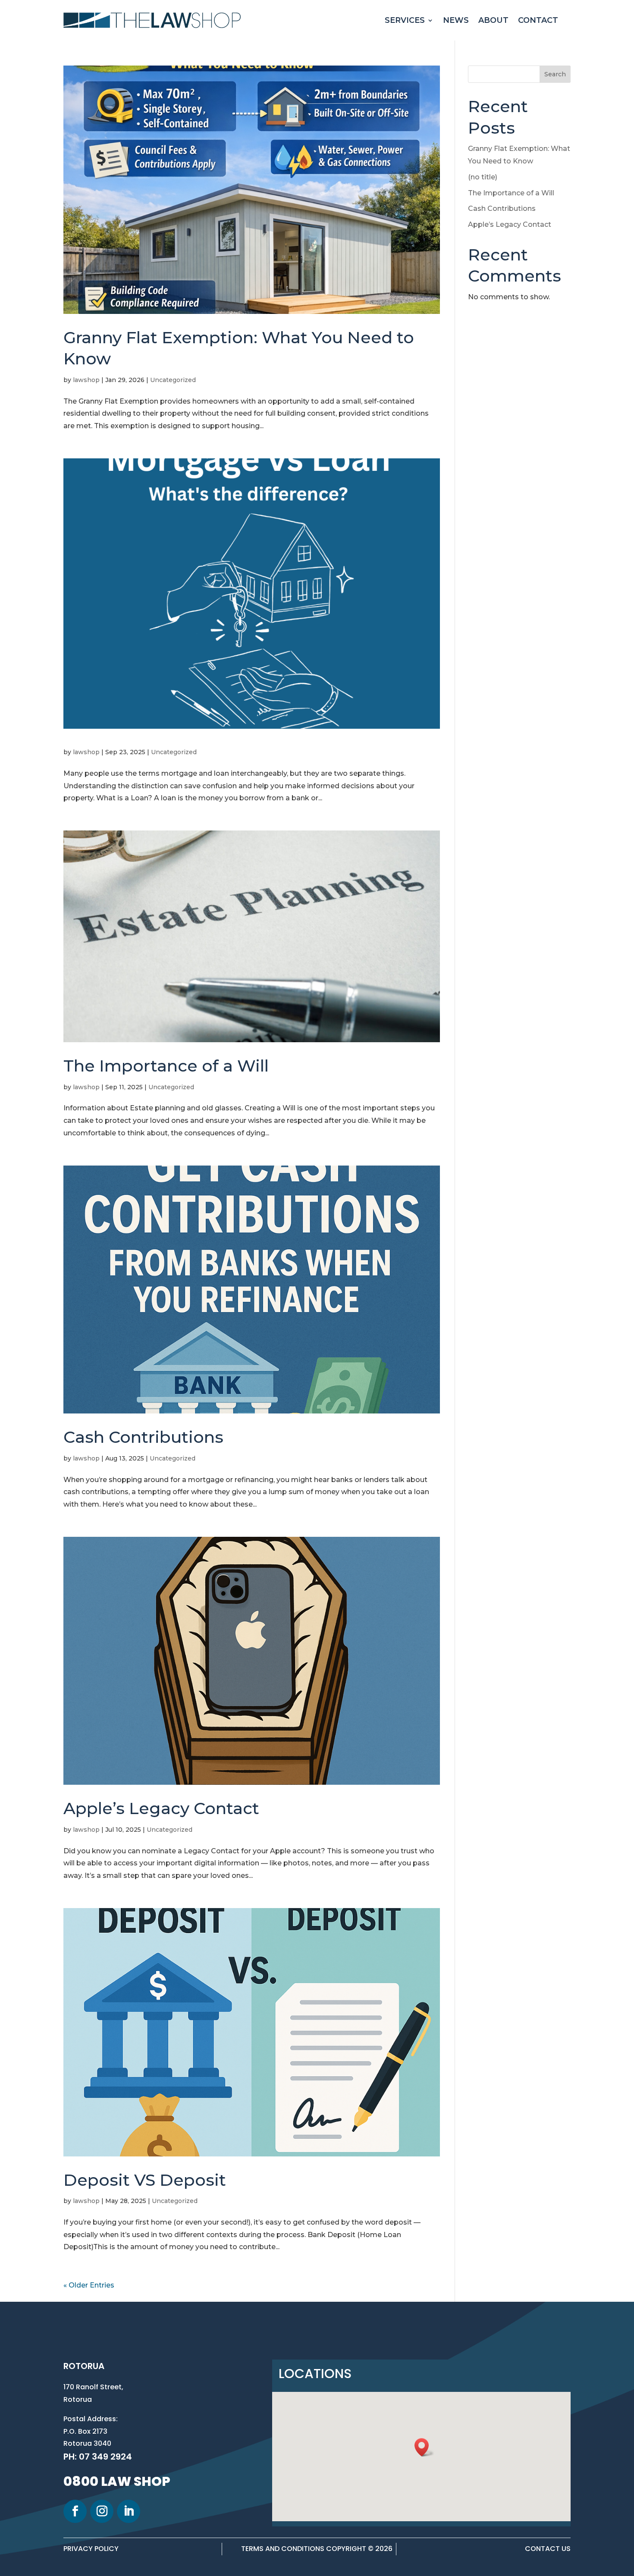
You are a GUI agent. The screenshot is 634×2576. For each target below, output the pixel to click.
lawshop (86, 380)
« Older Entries (89, 2285)
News (456, 20)
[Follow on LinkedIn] (129, 2511)
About (493, 20)
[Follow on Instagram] (102, 2511)
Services (405, 20)
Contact (538, 20)
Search (555, 74)
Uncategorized (173, 380)
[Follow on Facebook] (75, 2511)
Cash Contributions (143, 1437)
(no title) (483, 177)
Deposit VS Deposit (145, 2180)
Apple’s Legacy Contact (161, 1808)
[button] (424, 2447)
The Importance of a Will (166, 1066)
